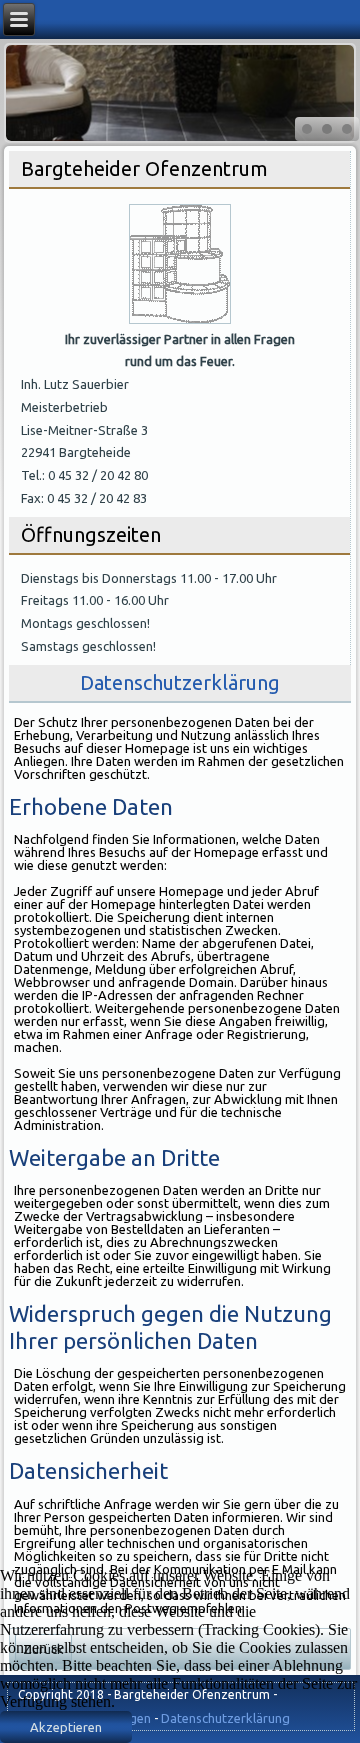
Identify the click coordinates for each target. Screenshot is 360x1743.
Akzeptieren (66, 1727)
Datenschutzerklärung (180, 682)
